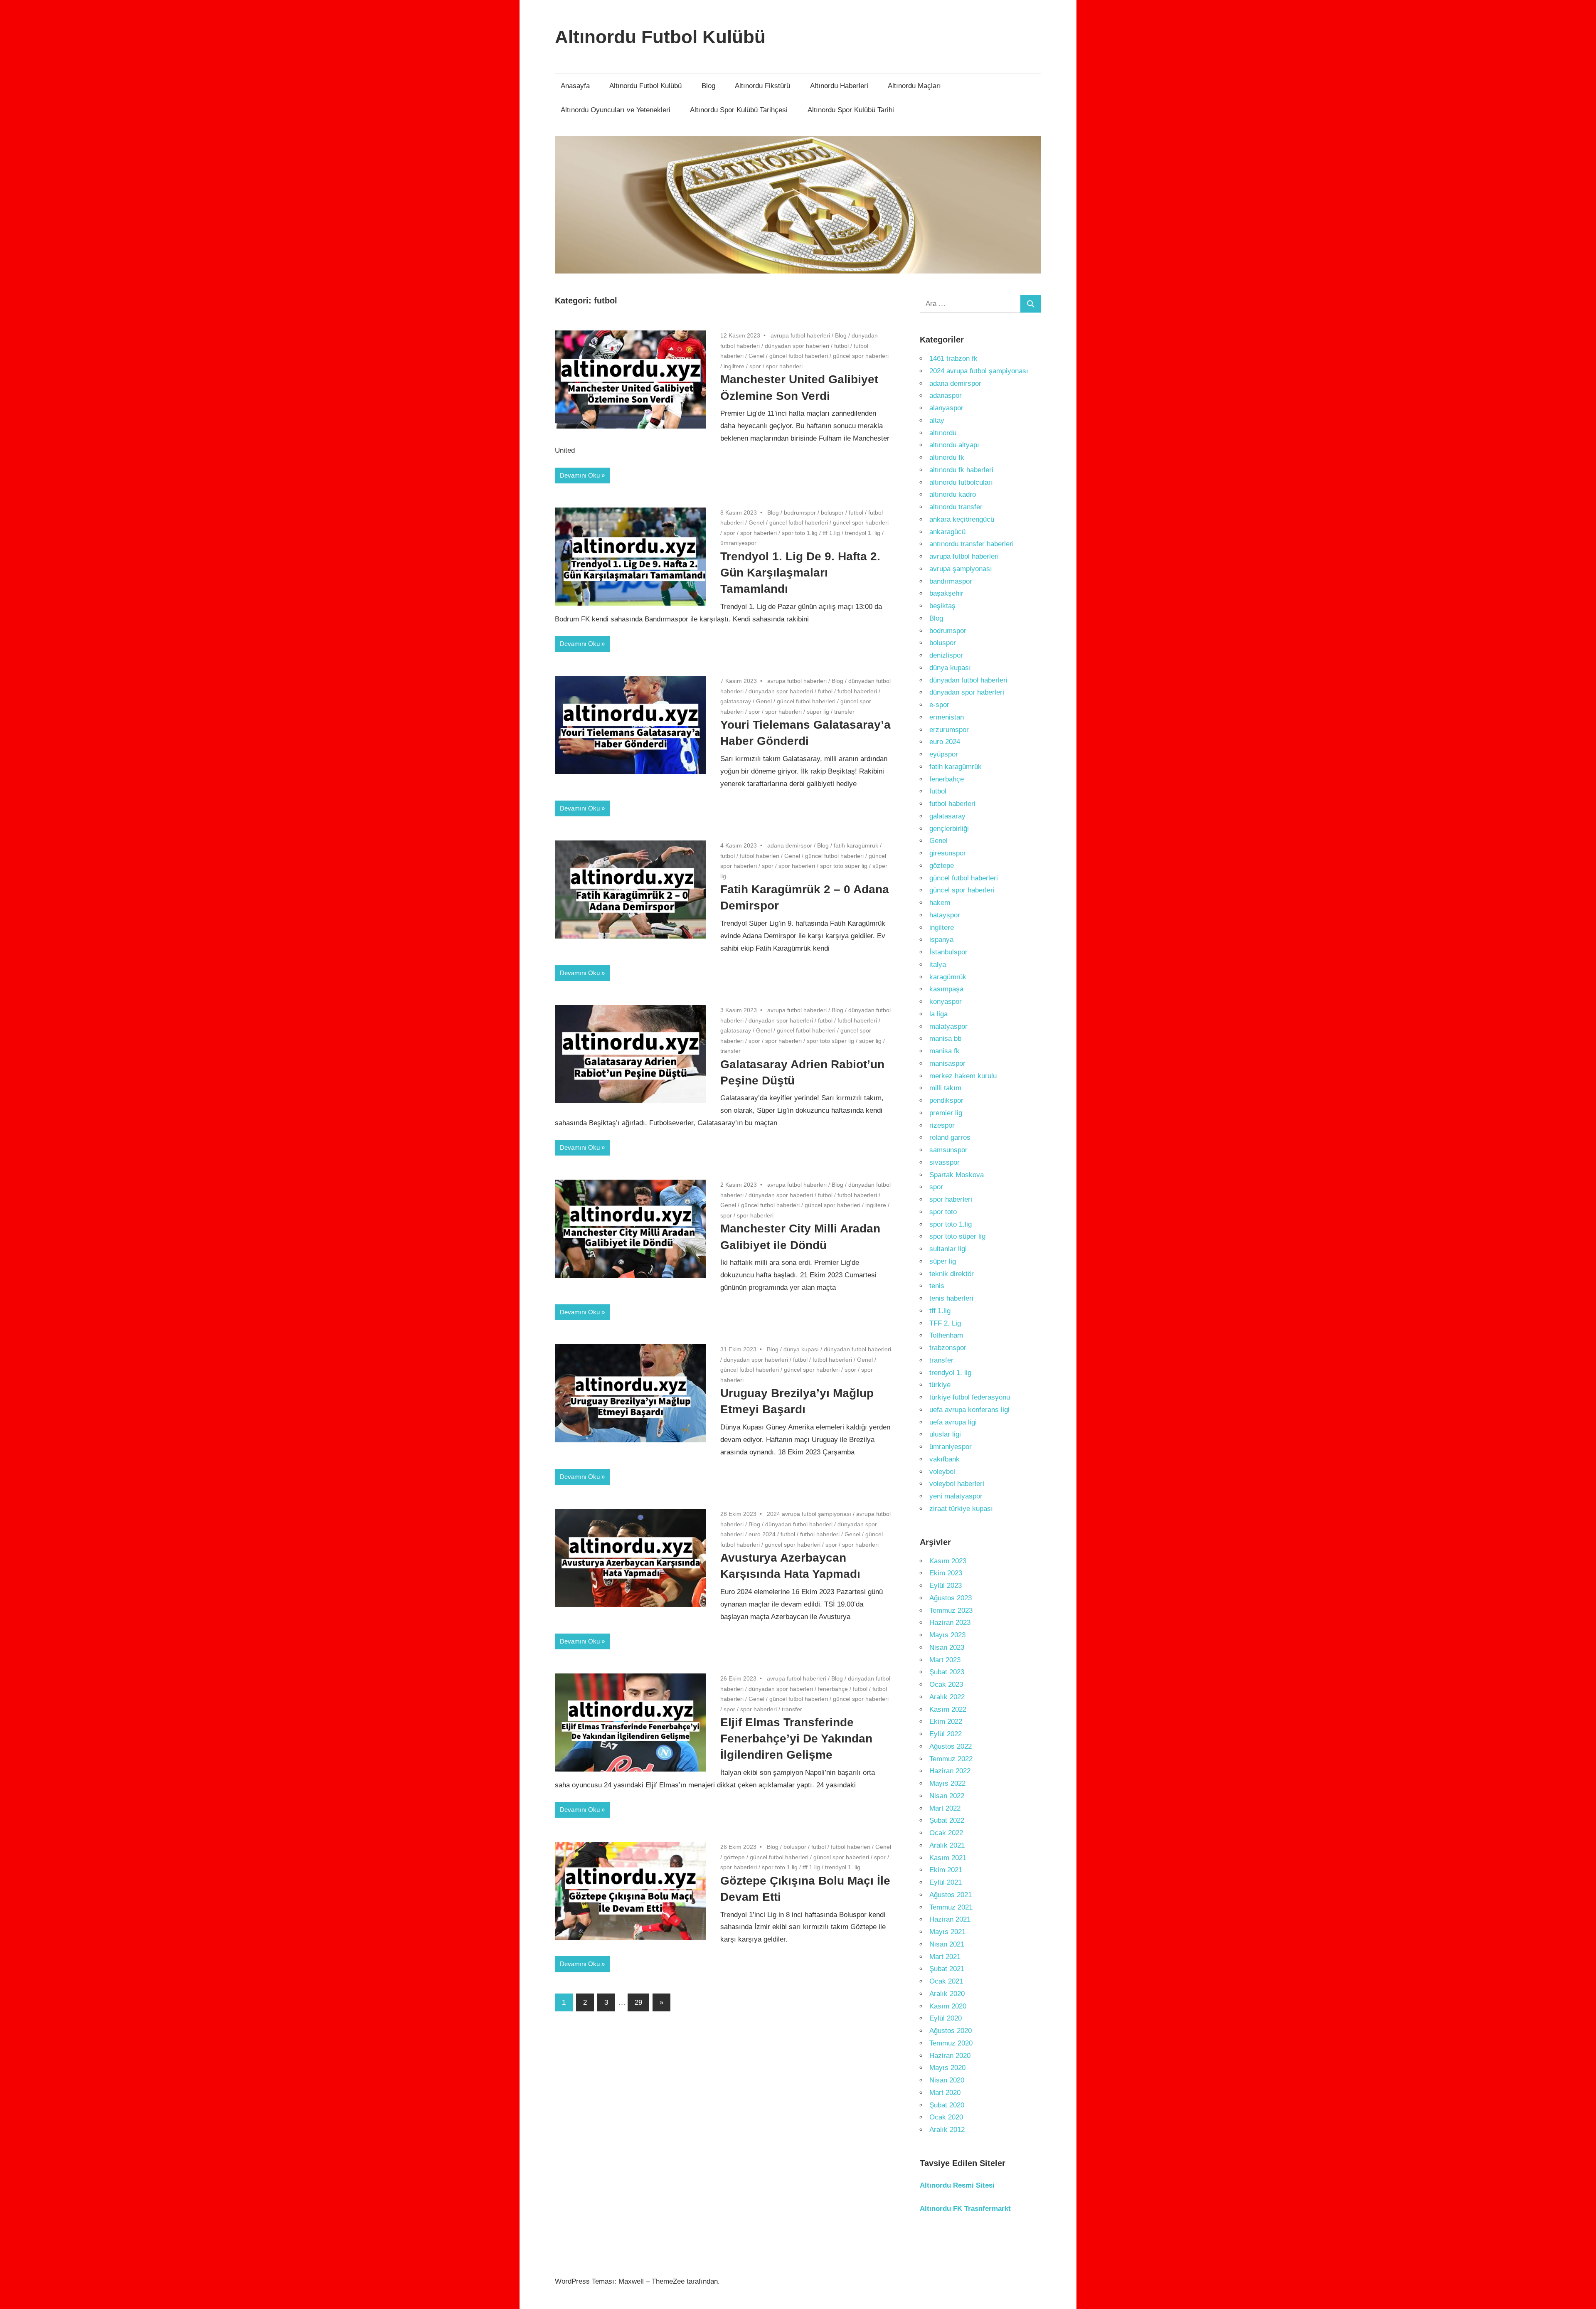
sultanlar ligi (948, 1249)
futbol (841, 346)
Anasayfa (575, 86)
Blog (708, 86)
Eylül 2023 (946, 1586)
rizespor (942, 1125)
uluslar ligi (945, 1434)
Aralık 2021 (947, 1845)
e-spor (939, 705)
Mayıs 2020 (947, 2068)
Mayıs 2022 (947, 1783)
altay (937, 420)
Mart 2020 (945, 2093)
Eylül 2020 (946, 2018)
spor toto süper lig (844, 866)
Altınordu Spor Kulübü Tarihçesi (739, 110)
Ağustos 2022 (951, 1746)
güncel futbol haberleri (799, 356)
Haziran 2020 (950, 2056)
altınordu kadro (953, 494)
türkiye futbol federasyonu (970, 1397)
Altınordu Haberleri (839, 86)
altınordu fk (947, 457)
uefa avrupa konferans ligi (969, 1410)
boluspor (832, 513)
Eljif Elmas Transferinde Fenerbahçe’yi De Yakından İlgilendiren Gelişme (796, 1739)
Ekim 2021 (946, 1870)
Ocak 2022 (946, 1833)
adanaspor (946, 396)
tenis (937, 1286)
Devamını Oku (580, 475)
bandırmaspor (951, 581)
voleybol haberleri (957, 1484)
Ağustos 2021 (951, 1895)
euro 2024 (762, 1534)
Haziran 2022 (950, 1771)
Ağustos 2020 (951, 2031)
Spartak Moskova (957, 1175)
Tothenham (946, 1335)
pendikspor (946, 1100)
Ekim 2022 (946, 1721)
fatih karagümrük (856, 845)
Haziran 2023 (950, 1623)
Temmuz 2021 (951, 1907)
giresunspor (948, 853)
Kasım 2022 (948, 1709)
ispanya (941, 940)
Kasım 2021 (948, 1858)
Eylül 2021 (946, 1882)
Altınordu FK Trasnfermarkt (965, 2209)
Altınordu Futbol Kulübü (660, 37)
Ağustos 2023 (951, 1598)
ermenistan (947, 717)
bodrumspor (800, 513)
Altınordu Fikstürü (762, 86)
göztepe (734, 1857)
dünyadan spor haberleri (797, 346)
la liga (938, 1014)
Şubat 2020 (947, 2105)
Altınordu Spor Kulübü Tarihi (851, 110)
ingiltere (734, 366)
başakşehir (946, 593)
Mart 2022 (945, 1808)
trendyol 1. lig (863, 533)
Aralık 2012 (947, 2130)
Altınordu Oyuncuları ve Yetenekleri (616, 110)
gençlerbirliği (949, 829)
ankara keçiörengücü (962, 519)
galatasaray (736, 701)
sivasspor (945, 1162)
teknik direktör (952, 1274)
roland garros (950, 1137)
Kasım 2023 (948, 1561)
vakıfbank (945, 1459)
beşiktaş (942, 606)
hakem (940, 903)
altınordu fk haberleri (961, 470)
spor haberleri (784, 366)
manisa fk (945, 1051)
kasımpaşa (946, 989)
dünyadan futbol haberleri (857, 1349)
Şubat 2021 (947, 1969)
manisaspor (947, 1063)
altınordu (943, 433)
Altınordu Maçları (914, 86)
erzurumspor (949, 730)
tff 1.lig (831, 533)
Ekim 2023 (946, 1573)
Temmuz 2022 (951, 1759)
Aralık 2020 (947, 1994)
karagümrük (948, 977)
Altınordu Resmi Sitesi (957, 2185)
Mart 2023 (945, 1660)
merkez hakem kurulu (963, 1076)
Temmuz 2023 (951, 1610)
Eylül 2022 (946, 1734)
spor (755, 366)
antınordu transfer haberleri (972, 544)
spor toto (943, 1212)
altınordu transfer (956, 507)
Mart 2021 (945, 1957)
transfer (844, 712)
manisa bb (945, 1039)
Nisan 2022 (947, 1796)
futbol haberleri (857, 691)
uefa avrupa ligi (953, 1422)
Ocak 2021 (946, 1981)
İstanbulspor (948, 952)
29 (638, 2002)
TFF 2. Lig (945, 1323)
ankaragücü (947, 532)
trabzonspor (948, 1348)
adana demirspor (790, 845)
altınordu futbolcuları (961, 482)
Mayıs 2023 (947, 1635)
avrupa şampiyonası (961, 569)
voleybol (942, 1472)
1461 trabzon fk (953, 359)
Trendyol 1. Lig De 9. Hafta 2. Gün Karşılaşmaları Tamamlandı (800, 573)
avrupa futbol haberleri (800, 335)
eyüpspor (944, 754)
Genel (756, 356)
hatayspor (945, 915)
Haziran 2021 (950, 1919)
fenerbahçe (833, 1689)
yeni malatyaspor (956, 1496)
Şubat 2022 (947, 1820)
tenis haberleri (951, 1298)
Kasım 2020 (948, 2006)
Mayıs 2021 (947, 1932)
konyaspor (946, 1002)
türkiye (940, 1385)
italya (938, 965)
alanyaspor (946, 408)
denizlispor (946, 655)
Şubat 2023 (947, 1672)
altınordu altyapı (954, 445)
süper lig (818, 712)
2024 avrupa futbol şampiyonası (809, 1514)
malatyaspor (948, 1026)
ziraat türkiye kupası (961, 1509)
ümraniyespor (738, 543)
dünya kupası (801, 1349)
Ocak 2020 (946, 2117)
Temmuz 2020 (951, 2043)
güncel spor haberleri (861, 356)
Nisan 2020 (947, 2080)
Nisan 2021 (947, 1944)
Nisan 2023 (947, 1647)
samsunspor (948, 1150)
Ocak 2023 (946, 1684)
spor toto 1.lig (800, 533)
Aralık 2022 (947, 1697)
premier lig (946, 1113)
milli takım (945, 1088)
